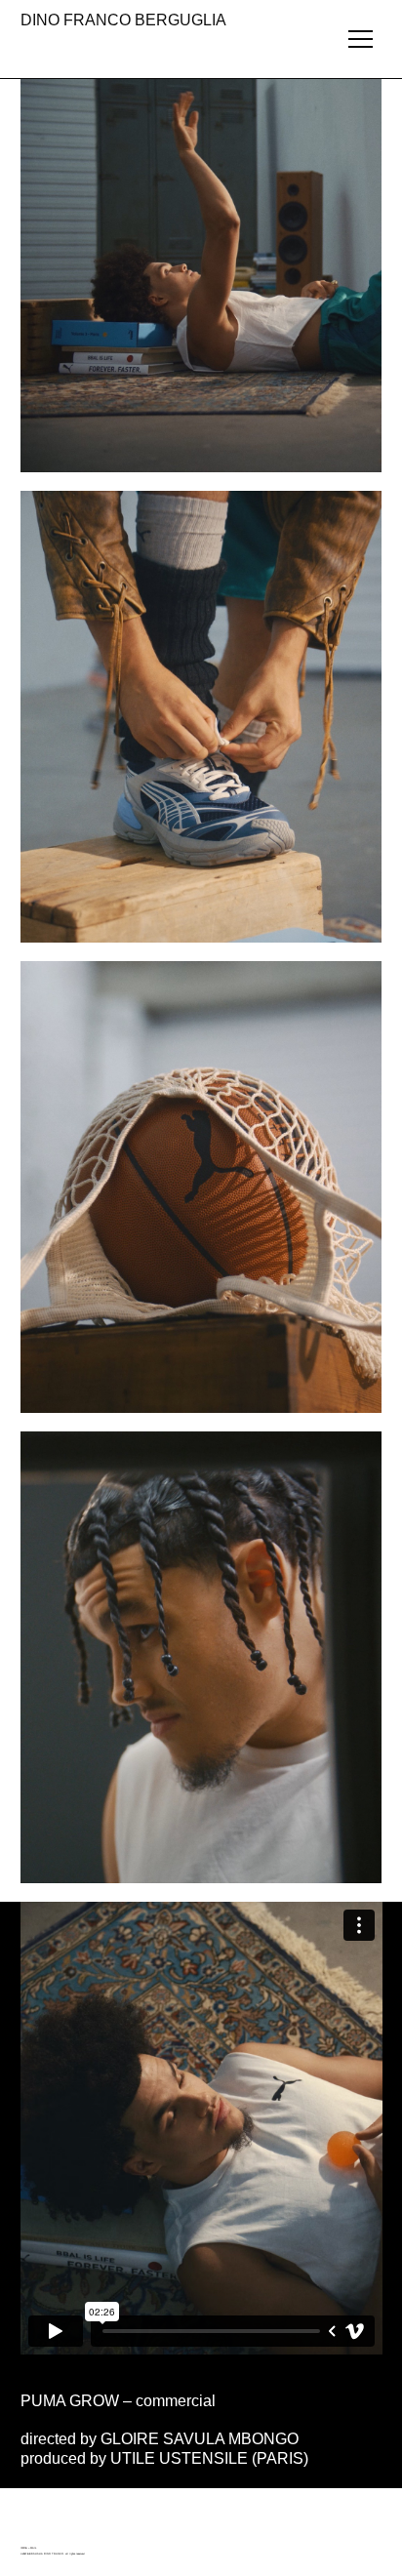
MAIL (33, 2548)
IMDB (24, 2548)
